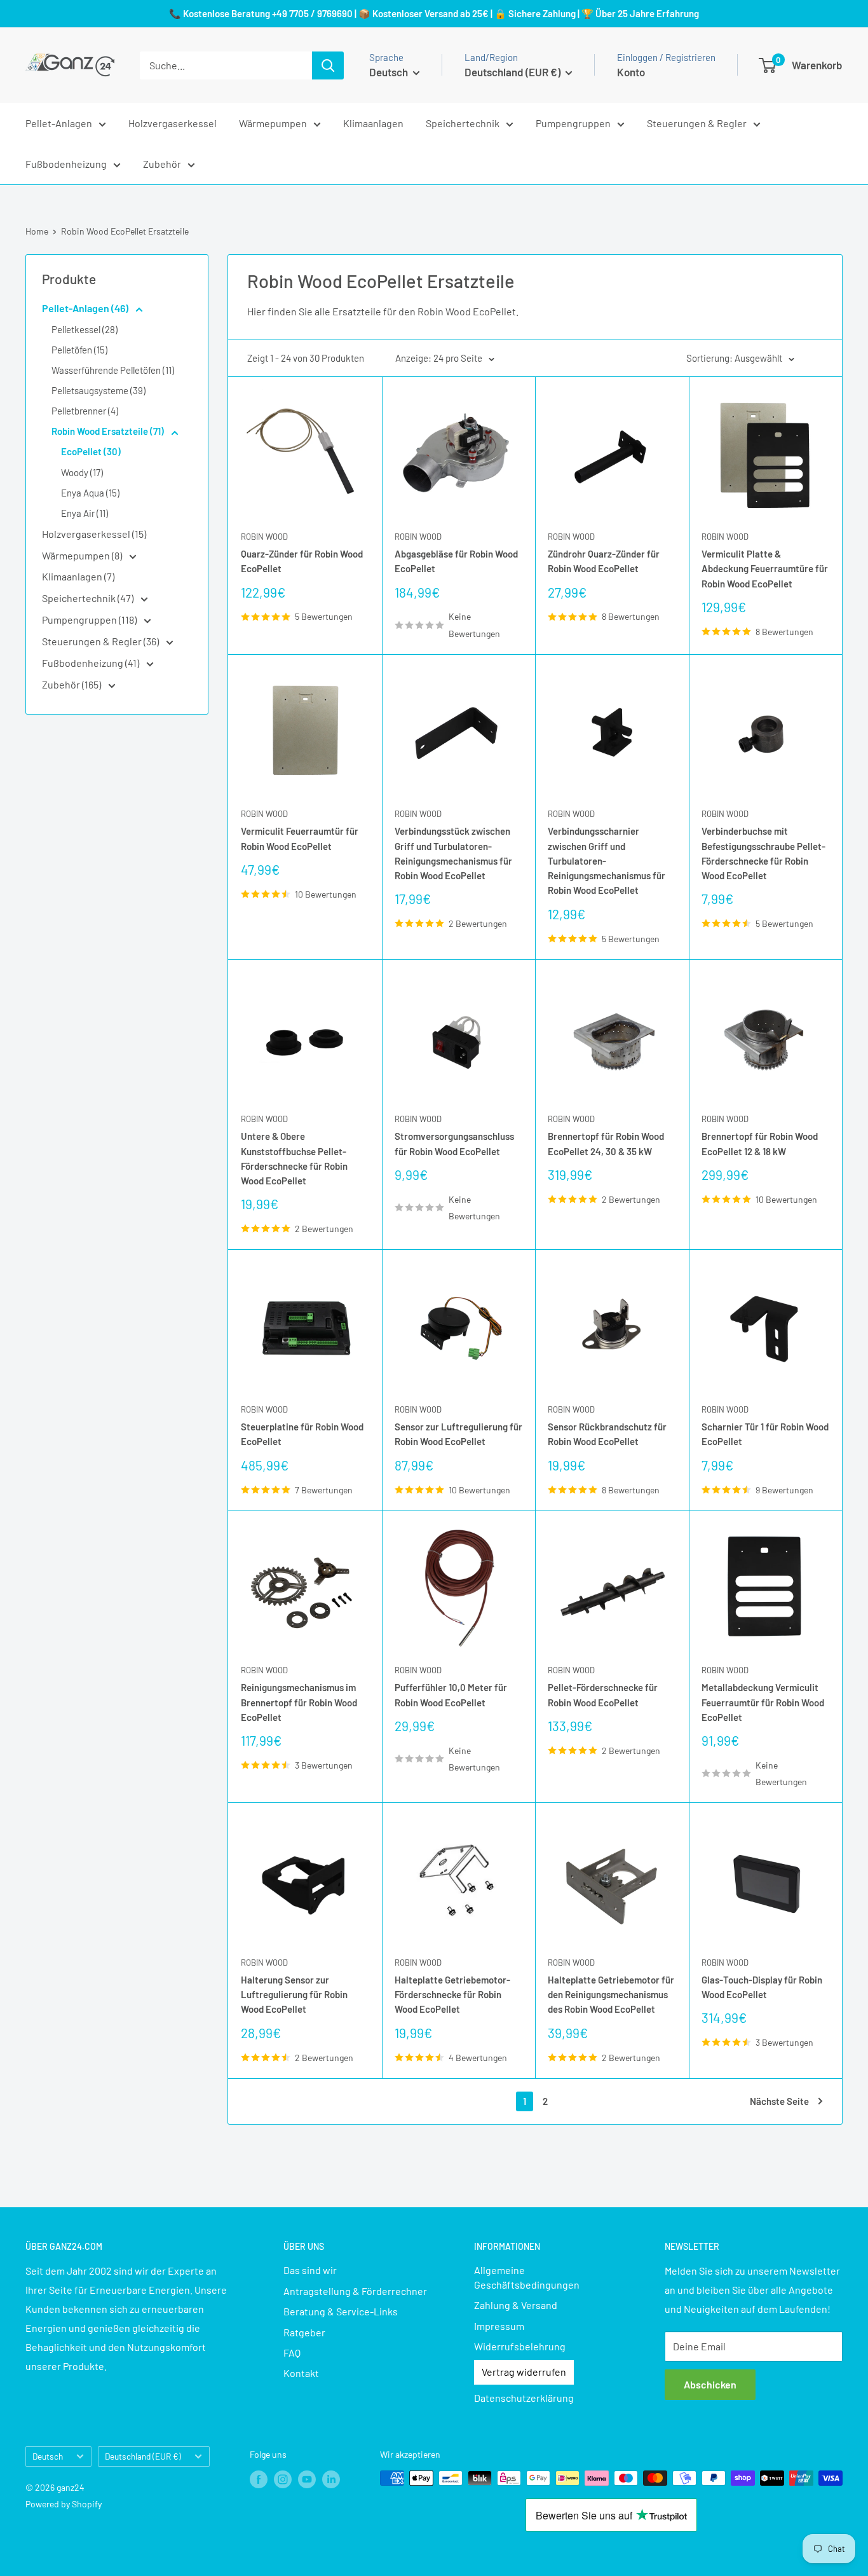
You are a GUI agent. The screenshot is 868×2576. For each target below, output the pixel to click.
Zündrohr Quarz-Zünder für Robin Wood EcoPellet (604, 561)
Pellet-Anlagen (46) (86, 308)
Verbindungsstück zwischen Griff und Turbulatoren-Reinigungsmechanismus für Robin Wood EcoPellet (453, 853)
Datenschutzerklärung (524, 2398)
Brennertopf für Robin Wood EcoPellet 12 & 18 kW (760, 1143)
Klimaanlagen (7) (78, 576)
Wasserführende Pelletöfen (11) (113, 370)
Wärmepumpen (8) (83, 555)
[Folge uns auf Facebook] (259, 2479)
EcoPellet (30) (91, 451)
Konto (631, 72)
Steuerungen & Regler (697, 123)
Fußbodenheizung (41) (92, 663)
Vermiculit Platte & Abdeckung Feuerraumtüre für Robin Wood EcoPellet (765, 569)
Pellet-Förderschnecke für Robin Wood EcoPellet (603, 1695)
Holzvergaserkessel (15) (94, 534)
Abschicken (710, 2384)
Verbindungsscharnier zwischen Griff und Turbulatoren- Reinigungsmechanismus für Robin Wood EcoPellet (607, 860)
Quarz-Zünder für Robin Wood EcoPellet (302, 561)
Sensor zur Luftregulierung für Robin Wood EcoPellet (458, 1434)
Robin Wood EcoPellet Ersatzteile (125, 231)
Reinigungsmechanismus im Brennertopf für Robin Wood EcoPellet (299, 1702)
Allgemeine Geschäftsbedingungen (527, 2277)
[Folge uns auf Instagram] (283, 2479)
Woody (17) (82, 472)
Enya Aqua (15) (90, 493)
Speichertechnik (463, 123)
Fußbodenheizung (66, 164)
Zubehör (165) (72, 684)
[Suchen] (328, 65)
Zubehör (162, 164)
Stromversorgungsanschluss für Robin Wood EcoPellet (454, 1143)
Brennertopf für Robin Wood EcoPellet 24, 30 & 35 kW (606, 1143)
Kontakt (301, 2373)
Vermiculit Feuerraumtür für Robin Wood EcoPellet (300, 838)
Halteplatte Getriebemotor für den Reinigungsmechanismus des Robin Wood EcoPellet (611, 1995)
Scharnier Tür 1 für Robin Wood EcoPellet (765, 1434)
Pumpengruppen (573, 123)
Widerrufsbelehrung (520, 2346)
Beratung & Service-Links (341, 2311)
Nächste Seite (779, 2101)
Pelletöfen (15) (79, 350)
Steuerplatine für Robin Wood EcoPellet (302, 1434)
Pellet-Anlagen (59, 123)
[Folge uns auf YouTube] (307, 2479)
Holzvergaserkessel (173, 123)
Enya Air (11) (85, 513)
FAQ (292, 2353)
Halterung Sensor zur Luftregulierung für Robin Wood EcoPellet (294, 1995)
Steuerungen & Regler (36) (101, 641)
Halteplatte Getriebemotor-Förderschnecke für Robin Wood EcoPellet (452, 1995)
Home (37, 231)
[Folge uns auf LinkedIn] (331, 2479)
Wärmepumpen (273, 123)
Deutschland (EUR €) (143, 2456)
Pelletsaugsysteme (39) (98, 390)
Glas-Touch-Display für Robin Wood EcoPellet (762, 1987)
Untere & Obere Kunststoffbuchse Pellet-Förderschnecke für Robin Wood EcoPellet (294, 1158)
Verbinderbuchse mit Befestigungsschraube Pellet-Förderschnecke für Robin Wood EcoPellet (763, 853)
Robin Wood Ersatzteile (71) (109, 431)
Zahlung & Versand (516, 2305)
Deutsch (48, 2456)
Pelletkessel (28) (85, 329)
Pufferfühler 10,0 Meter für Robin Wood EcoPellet (451, 1695)
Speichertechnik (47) (89, 598)
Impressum (499, 2326)
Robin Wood (264, 537)
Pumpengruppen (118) (90, 620)
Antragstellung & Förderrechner (355, 2291)
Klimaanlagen (373, 123)
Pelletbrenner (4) (85, 411)
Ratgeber (304, 2332)
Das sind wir (310, 2270)
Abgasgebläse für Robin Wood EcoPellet (456, 561)
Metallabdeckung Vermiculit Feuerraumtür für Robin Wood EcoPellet (763, 1702)
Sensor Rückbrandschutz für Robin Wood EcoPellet (607, 1434)
